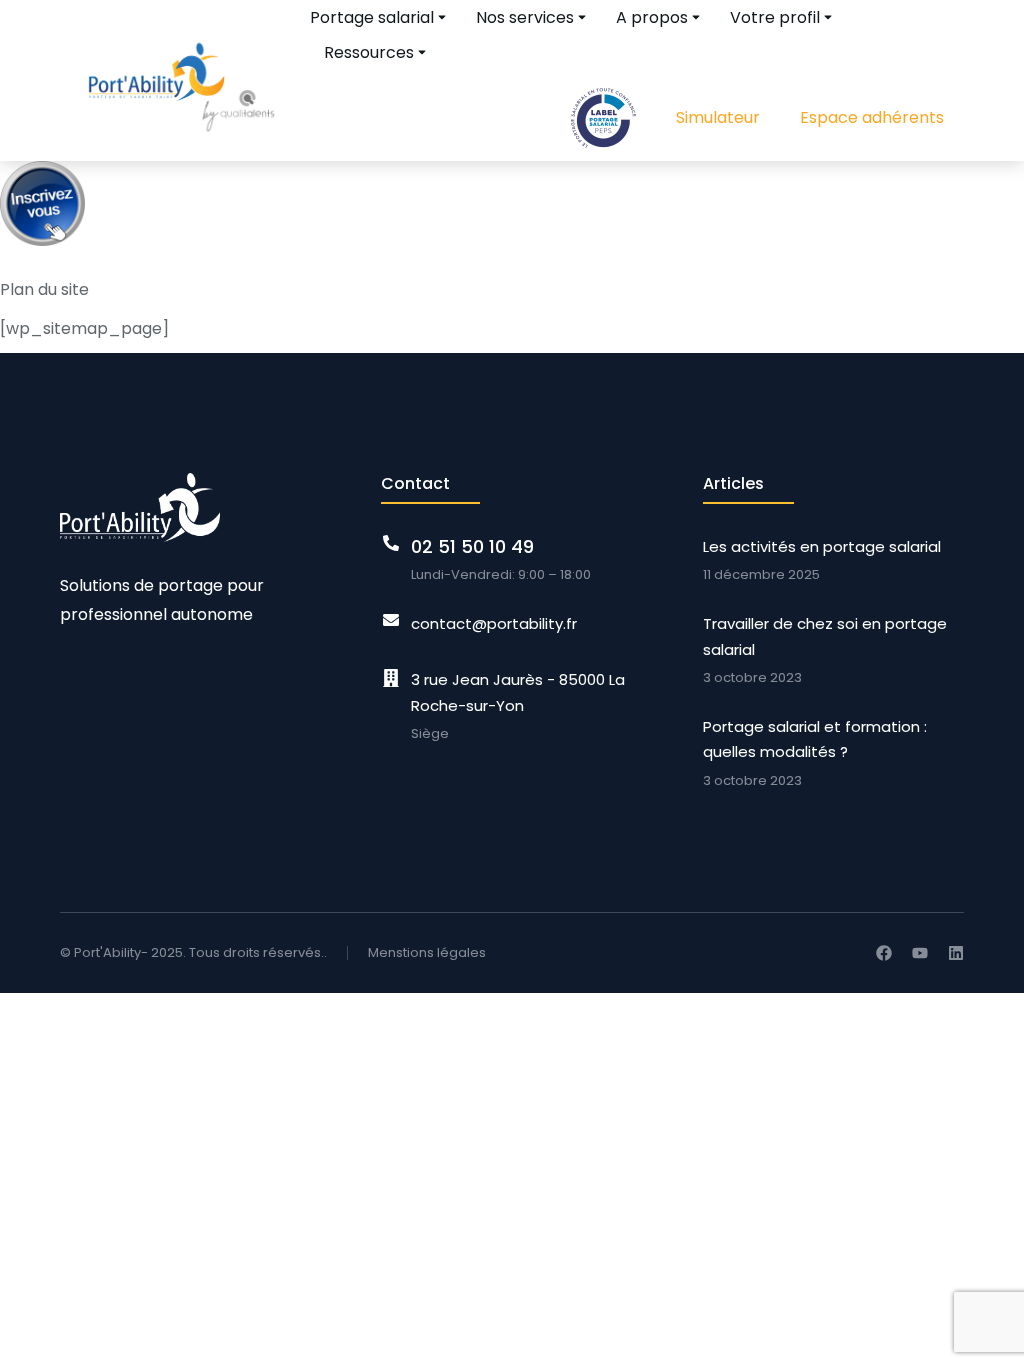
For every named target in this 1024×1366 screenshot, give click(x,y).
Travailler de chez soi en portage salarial (825, 636)
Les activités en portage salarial (822, 546)
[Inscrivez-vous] (42, 250)
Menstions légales (427, 952)
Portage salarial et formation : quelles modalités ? (815, 739)
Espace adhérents (872, 117)
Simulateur (718, 117)
